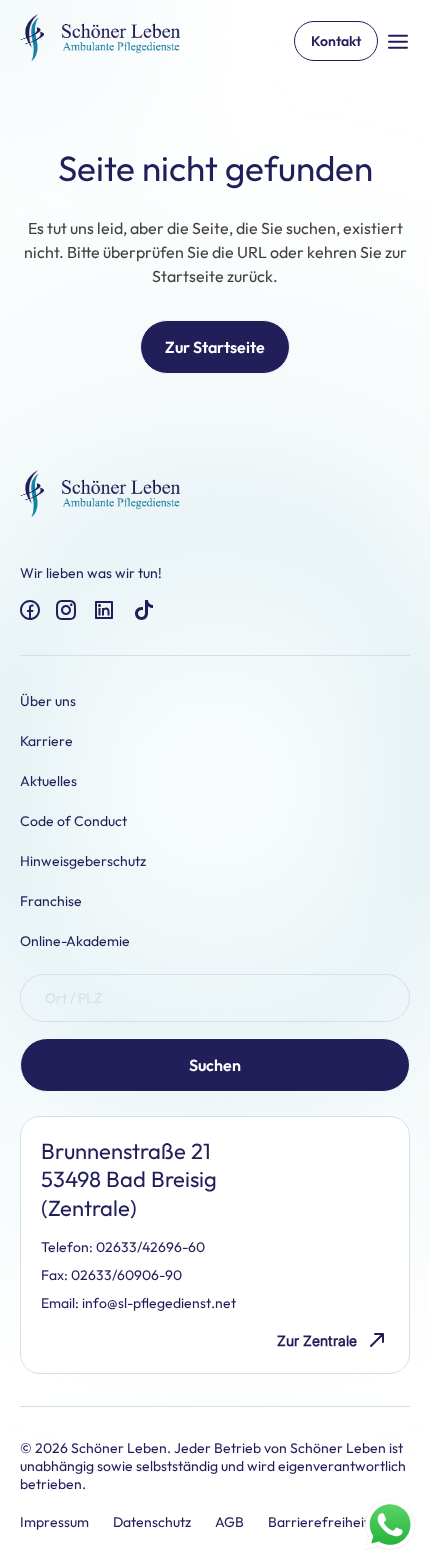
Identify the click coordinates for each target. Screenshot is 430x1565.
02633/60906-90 (126, 1275)
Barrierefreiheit (318, 1522)
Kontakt (336, 41)
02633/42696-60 (150, 1247)
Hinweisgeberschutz (83, 861)
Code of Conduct (73, 821)
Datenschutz (152, 1522)
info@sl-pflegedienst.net (159, 1303)
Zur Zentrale (317, 1340)
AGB (229, 1522)
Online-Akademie (75, 941)
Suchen (215, 1065)
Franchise (51, 901)
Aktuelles (48, 781)
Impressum (54, 1522)
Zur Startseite (215, 347)
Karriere (46, 741)
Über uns (48, 701)
